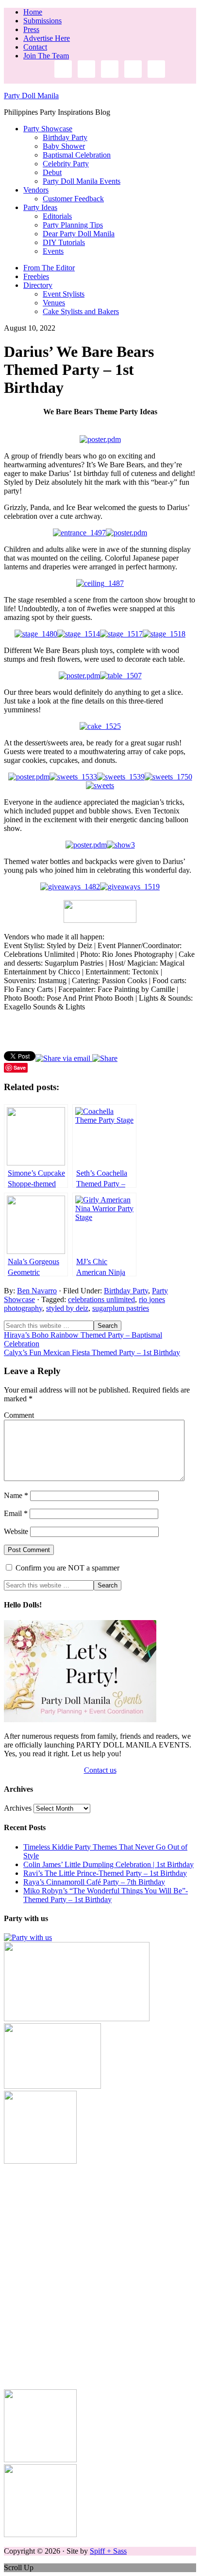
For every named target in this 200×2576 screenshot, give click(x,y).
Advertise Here (47, 38)
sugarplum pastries (121, 1308)
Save (20, 1067)
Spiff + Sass (108, 2551)
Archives (18, 1808)
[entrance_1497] (79, 533)
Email (16, 1513)
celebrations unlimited (101, 1299)
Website (16, 1531)
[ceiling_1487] (100, 583)
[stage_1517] (121, 634)
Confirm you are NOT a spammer (67, 1568)
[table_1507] (121, 676)
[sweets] (100, 785)
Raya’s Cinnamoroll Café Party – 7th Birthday (94, 1882)
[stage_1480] (36, 634)
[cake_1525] (100, 726)
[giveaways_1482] (70, 887)
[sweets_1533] (73, 777)
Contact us (100, 1770)
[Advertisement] (100, 2266)
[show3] (121, 845)
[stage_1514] (79, 634)
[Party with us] (28, 1937)
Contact (35, 47)
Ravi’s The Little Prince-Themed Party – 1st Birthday (105, 1873)
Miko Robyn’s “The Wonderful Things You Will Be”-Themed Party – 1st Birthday (106, 1895)
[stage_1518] (164, 634)
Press (31, 29)
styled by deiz (67, 1308)
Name (16, 1495)
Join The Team (46, 56)
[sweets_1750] (168, 777)
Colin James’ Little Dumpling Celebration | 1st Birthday (108, 1864)
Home (33, 12)
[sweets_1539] (121, 777)
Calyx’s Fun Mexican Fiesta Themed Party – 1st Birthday (92, 1352)
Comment (19, 1415)
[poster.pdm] (100, 439)
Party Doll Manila (31, 96)
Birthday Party (126, 1291)
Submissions (42, 21)
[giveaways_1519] (130, 887)
